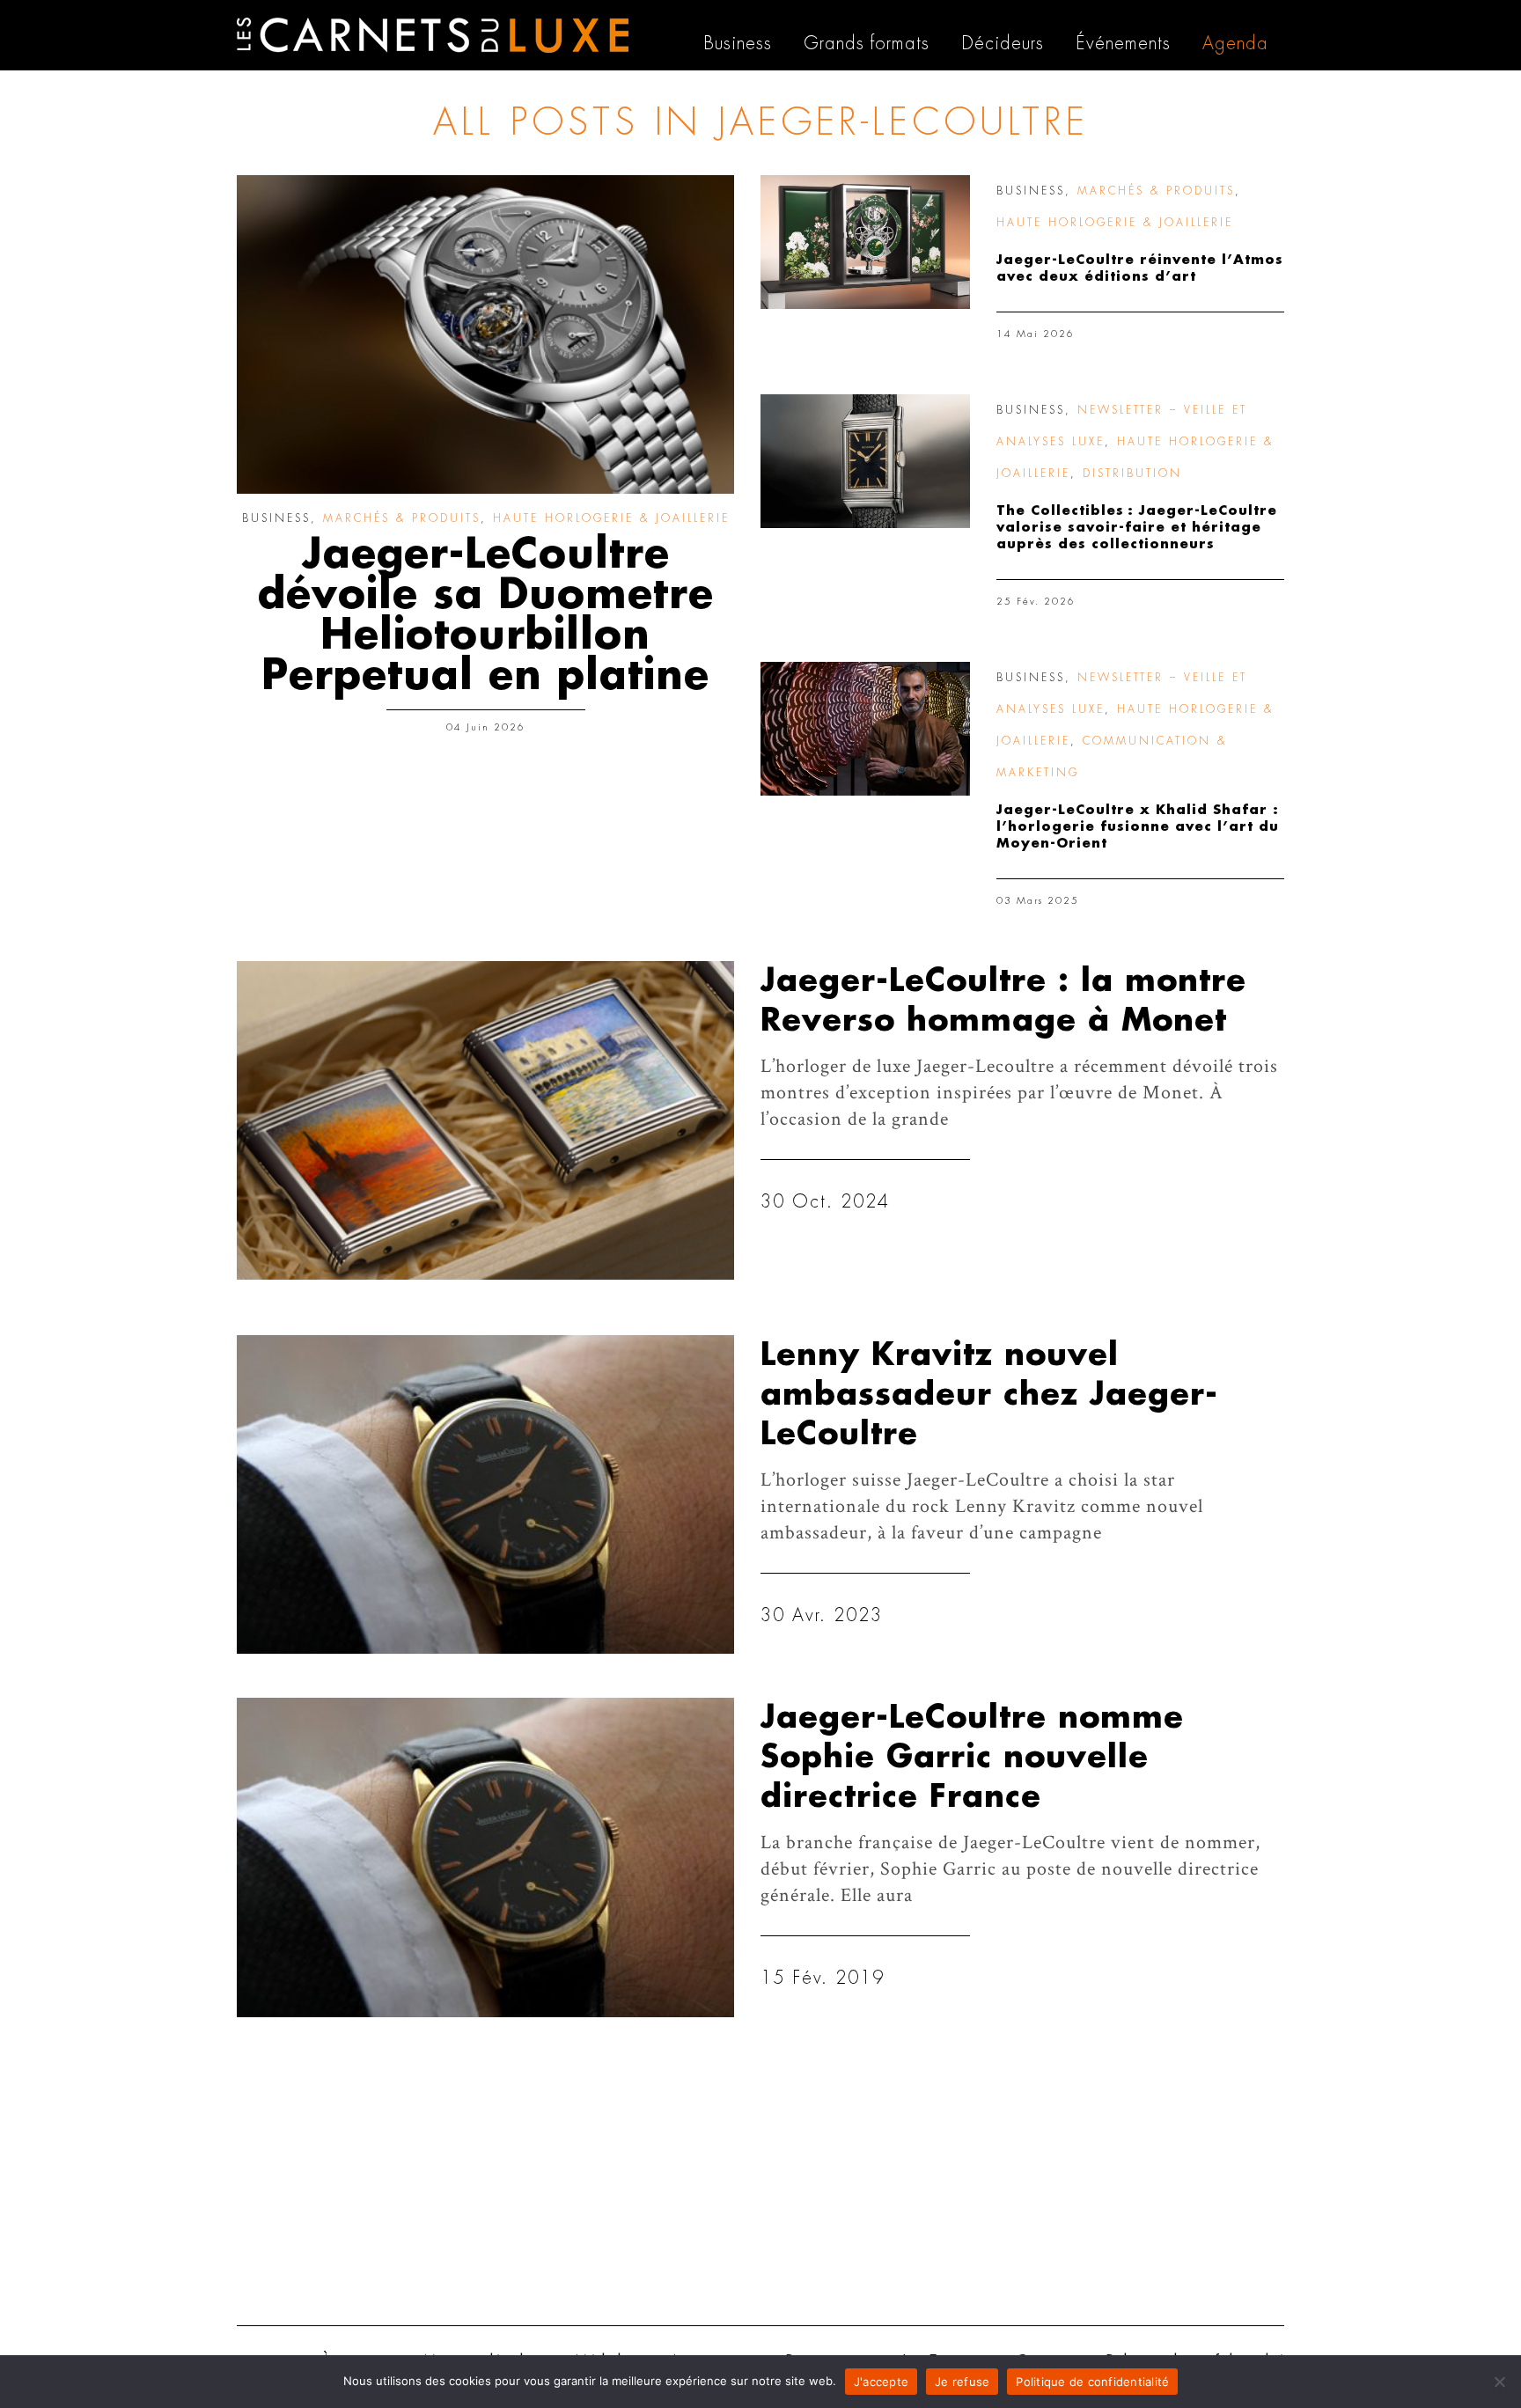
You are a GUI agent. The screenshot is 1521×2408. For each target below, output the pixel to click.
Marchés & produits (402, 518)
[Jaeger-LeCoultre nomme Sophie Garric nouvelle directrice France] (485, 1857)
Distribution (1132, 474)
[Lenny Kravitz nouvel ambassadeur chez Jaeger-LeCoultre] (485, 1494)
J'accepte (881, 2382)
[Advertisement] (760, 2176)
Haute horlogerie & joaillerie (611, 518)
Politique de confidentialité (1092, 2382)
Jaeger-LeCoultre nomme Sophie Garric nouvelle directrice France (972, 1757)
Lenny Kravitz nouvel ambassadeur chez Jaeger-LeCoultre (989, 1395)
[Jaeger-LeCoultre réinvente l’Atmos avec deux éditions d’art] (865, 242)
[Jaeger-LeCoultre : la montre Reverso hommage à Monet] (485, 1120)
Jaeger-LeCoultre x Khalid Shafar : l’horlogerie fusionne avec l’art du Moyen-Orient (1138, 827)
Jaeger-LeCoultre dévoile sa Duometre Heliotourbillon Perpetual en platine (486, 615)
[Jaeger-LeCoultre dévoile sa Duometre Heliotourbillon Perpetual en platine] (485, 334)
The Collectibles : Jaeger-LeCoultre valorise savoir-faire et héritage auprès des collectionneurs (1137, 528)
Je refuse (962, 2382)
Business (276, 518)
